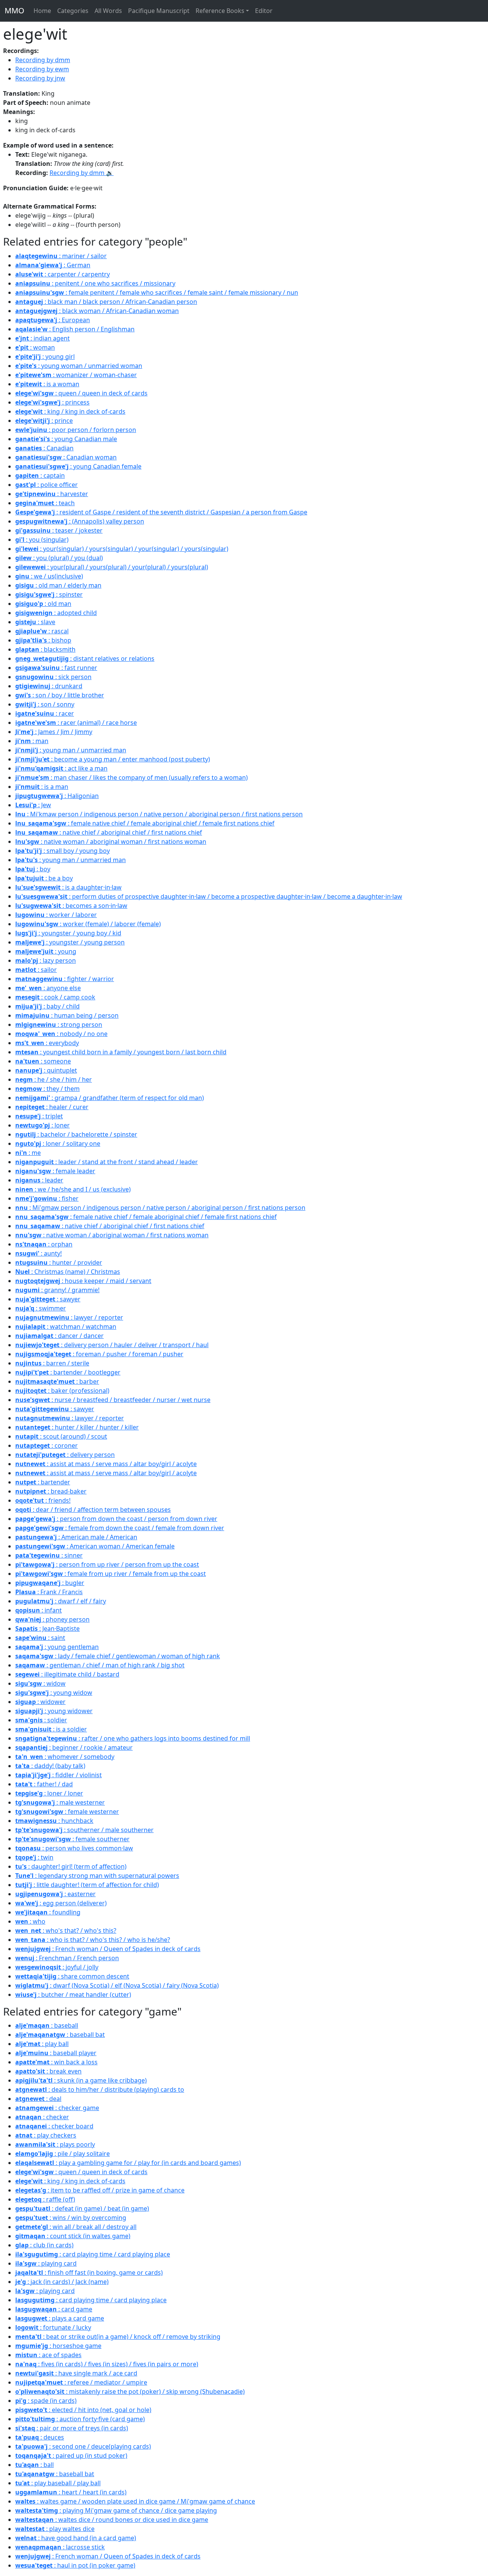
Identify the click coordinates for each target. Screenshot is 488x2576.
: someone (43, 1061)
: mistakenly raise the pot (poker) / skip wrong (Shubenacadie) (130, 2391)
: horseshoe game (58, 2346)
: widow (40, 1683)
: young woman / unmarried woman (79, 366)
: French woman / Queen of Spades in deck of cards (108, 1949)
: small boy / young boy (63, 851)
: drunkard (49, 686)
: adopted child (56, 613)
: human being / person (67, 1015)
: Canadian (44, 448)
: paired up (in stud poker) (71, 2456)
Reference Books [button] (220, 11)
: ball (35, 2465)
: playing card (46, 2263)
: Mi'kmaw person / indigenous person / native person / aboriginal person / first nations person (159, 814)
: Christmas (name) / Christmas (68, 1272)
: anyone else (48, 988)
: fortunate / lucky (53, 2327)
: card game (54, 2309)
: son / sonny (45, 704)
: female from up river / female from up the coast (111, 1574)
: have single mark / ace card (76, 2373)
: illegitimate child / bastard (67, 1674)
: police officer (47, 485)
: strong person (59, 1025)
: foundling (48, 1912)
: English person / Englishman (75, 329)
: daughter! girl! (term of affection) (71, 1866)
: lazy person (46, 960)
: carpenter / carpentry (63, 274)
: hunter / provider (59, 1262)
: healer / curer (52, 1107)
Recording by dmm (43, 60)
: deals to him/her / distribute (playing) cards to (100, 2089)
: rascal (42, 631)
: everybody (47, 1043)
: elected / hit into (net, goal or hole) (83, 2410)
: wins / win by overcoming (71, 2218)
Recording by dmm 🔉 (82, 173)
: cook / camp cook (55, 997)
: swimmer (41, 1308)
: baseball (47, 2025)
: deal (38, 2099)
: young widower (54, 1711)
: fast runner (56, 668)
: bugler (50, 1583)
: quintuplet (46, 1070)
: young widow (54, 1693)
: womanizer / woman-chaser (76, 375)
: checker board (54, 2126)
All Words (108, 11)
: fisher (47, 1198)
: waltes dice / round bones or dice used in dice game (112, 2520)
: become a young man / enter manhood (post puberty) (113, 759)
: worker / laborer (56, 915)
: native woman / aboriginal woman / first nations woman (111, 842)
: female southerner (72, 1839)
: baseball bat (60, 2035)
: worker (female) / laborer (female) (88, 924)
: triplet (39, 1116)
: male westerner (60, 1802)
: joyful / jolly (57, 1967)
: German (53, 265)
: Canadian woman (66, 457)
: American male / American (76, 1537)
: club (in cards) (44, 2245)
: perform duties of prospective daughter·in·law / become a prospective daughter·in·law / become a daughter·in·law (209, 896)
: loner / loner (49, 1793)
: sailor (36, 970)
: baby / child (47, 1006)
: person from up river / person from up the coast (107, 1564)
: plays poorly (55, 2144)
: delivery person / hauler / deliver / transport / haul (112, 1345)
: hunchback (54, 1821)
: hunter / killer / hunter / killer (77, 1427)
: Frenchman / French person (67, 1958)
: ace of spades (48, 2355)
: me (28, 1153)
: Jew (33, 805)
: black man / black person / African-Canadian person (106, 302)
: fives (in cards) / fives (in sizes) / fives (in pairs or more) (107, 2364)
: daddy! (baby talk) (50, 1766)
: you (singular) (42, 540)
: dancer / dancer (59, 1336)
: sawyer (48, 1299)
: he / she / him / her (54, 1079)
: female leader (55, 1171)
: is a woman (47, 384)
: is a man (42, 787)
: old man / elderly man (58, 585)
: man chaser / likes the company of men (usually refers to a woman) (132, 777)
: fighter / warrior (65, 979)
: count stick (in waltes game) (73, 2236)
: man (32, 741)
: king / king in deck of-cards (70, 411)
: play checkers (46, 2135)
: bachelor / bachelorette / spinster (76, 1134)
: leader (39, 1180)
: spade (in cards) (46, 2401)
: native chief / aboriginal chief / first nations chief (109, 832)
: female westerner (67, 1812)
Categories (73, 11)
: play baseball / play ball (58, 2483)
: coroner (47, 1445)
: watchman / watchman (66, 1327)
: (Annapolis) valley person (80, 521)
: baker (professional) (62, 1391)
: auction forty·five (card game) (80, 2419)
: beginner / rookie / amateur (74, 1747)
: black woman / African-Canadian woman (97, 311)
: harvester (52, 494)
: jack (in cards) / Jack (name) (62, 2282)
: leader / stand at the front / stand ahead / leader (107, 1162)
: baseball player (56, 2053)
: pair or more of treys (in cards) (72, 2428)
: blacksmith (45, 649)
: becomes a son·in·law (71, 906)
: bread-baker (51, 1491)
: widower (40, 1702)
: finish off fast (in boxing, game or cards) (89, 2272)
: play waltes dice (55, 2529)
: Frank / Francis (49, 1592)
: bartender (43, 1482)
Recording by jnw (40, 78)
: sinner (49, 1555)
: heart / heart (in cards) (71, 2492)
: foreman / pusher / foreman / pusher (99, 1354)
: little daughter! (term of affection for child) (87, 1885)
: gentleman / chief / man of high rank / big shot (100, 1665)
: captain (40, 475)
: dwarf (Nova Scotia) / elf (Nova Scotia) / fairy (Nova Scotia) (117, 1985)
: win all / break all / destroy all (76, 2227)
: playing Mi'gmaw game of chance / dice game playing (116, 2510)
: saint (40, 1638)
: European (53, 320)
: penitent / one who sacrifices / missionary (95, 283)
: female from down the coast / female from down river (120, 1528)
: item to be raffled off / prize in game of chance (100, 2190)
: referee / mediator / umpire (81, 2382)
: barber (57, 1381)
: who (30, 1921)
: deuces (40, 2437)
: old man (43, 604)
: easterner (55, 1894)
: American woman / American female (95, 1546)
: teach (45, 503)
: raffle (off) (45, 2199)
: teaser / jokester (59, 530)
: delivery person (65, 1455)
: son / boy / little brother (60, 695)
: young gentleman (57, 1647)
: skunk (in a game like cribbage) (81, 2080)
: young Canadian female (78, 466)
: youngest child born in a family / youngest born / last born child (121, 1052)
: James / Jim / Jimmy (54, 732)
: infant (39, 1610)
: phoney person (52, 1619)
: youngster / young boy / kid (68, 933)
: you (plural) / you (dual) (59, 558)
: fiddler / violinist (59, 1775)
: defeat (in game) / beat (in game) (82, 2208)
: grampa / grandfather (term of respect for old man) (110, 1098)
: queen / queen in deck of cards (81, 393)
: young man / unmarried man (71, 750)
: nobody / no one (61, 1034)
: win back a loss (56, 2062)
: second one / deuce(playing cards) (83, 2446)
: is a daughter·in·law (68, 887)
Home (42, 11)
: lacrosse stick (60, 2547)
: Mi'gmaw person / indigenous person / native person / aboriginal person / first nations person (160, 1208)
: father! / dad (44, 1784)
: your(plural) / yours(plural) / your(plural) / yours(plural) (112, 567)
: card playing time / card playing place (93, 2254)
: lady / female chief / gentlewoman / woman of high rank (118, 1656)
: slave (35, 622)
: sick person (53, 677)
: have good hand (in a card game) (76, 2538)
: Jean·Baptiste (47, 1628)
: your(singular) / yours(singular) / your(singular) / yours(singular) (122, 549)
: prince (44, 421)
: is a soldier (51, 1729)
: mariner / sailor (61, 256)
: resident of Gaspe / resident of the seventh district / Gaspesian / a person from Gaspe (161, 512)
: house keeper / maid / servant (83, 1281)
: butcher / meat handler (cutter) (73, 1995)
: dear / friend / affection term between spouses (93, 1510)
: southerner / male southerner (84, 1830)
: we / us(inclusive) (49, 576)
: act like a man (61, 768)
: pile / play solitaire (63, 2154)
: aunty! (39, 1253)
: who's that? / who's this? (66, 1930)
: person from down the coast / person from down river (116, 1519)
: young (46, 951)
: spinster (49, 594)
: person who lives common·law (74, 1848)
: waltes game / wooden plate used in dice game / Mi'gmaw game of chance (135, 2501)
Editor (264, 11)
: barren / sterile (52, 1363)
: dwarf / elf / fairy (61, 1601)
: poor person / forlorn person (76, 430)
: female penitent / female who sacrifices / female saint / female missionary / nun (157, 292)
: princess (52, 402)
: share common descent (72, 1976)
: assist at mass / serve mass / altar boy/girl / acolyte (106, 1464)
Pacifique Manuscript (159, 11)
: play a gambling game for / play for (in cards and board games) (128, 2163)
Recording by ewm (42, 69)
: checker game (57, 2108)
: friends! (43, 1500)
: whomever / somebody (65, 1757)
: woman (35, 347)
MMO (14, 10)
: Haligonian (57, 796)
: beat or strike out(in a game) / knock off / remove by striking (118, 2337)
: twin (34, 1857)
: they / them (47, 1089)
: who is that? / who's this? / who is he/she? (93, 1940)
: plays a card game (60, 2318)
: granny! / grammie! (57, 1290)
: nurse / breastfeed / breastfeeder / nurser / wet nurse (113, 1400)
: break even (48, 2071)
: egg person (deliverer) (61, 1903)
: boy (33, 869)
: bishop (43, 640)
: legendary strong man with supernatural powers (97, 1876)
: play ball (42, 2044)
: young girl (45, 357)
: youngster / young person (70, 942)
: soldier (41, 1720)
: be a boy (44, 878)
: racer (45, 713)
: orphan (44, 1244)
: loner (43, 1125)
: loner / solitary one (58, 1143)
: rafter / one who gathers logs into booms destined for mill (133, 1738)
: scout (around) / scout (61, 1436)
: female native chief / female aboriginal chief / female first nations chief (145, 823)
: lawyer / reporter (69, 1317)
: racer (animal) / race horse (76, 723)
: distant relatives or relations (85, 658)
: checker (42, 2117)
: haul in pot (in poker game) (75, 2565)
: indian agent (43, 338)
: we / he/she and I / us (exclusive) (73, 1189)
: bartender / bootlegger (68, 1372)
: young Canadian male (66, 439)
